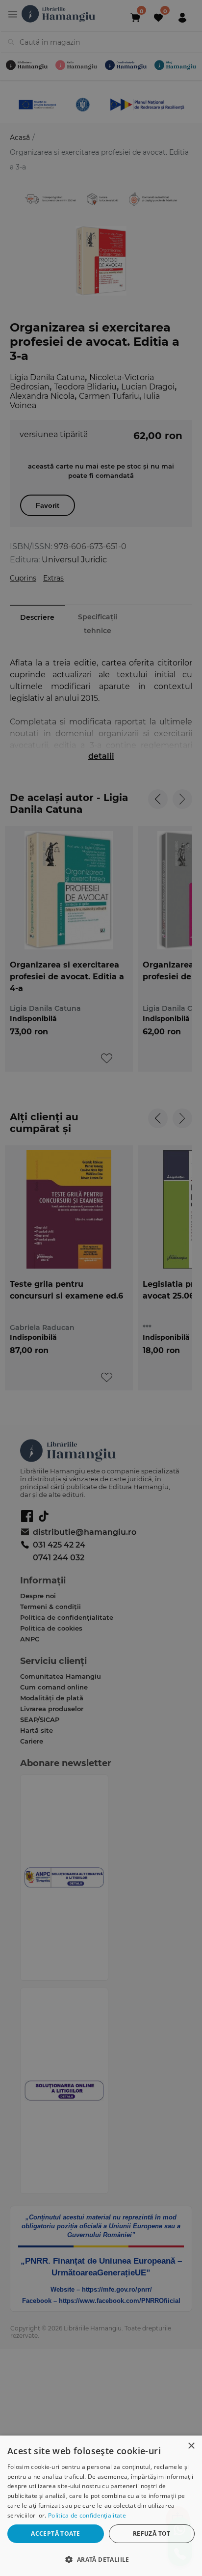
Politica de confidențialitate (87, 2515)
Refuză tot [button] (152, 2534)
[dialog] (101, 2506)
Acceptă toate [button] (55, 2534)
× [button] (191, 2446)
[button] (101, 2559)
